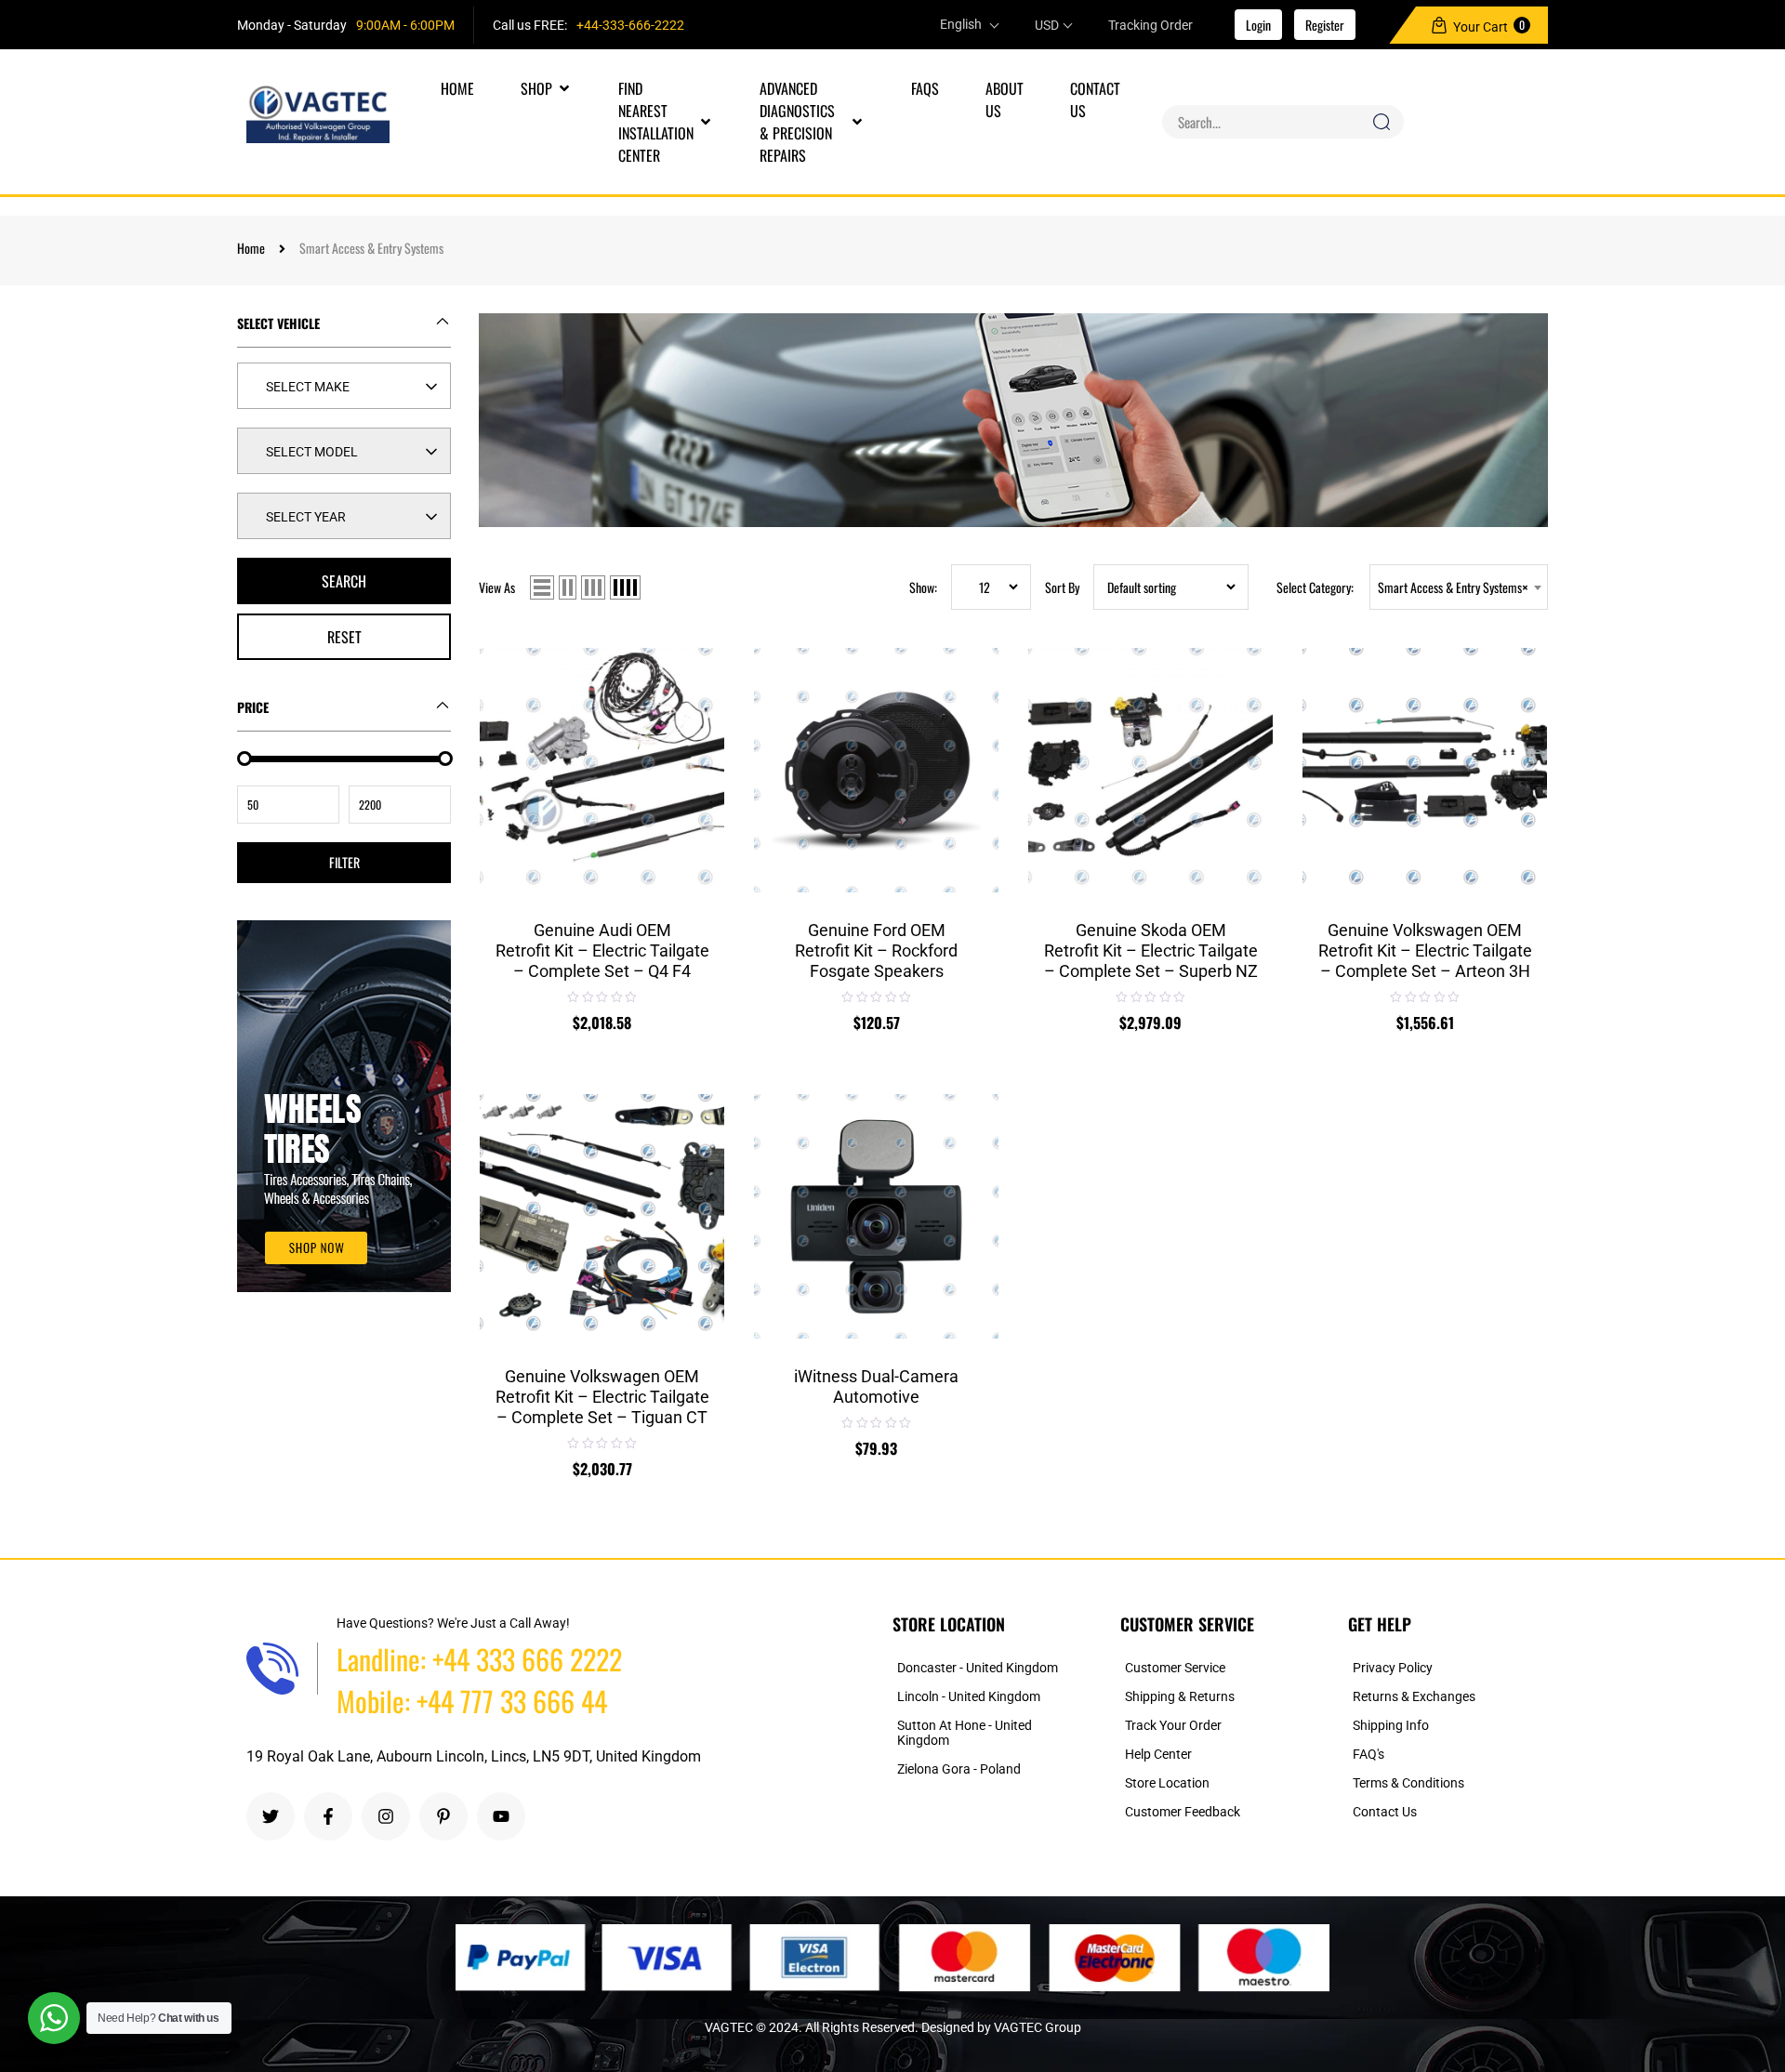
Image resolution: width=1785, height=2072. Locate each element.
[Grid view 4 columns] (625, 587)
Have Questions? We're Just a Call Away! (453, 1623)
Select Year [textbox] (306, 517)
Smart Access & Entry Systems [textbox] (1453, 587)
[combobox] (344, 386)
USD (1047, 25)
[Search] (1381, 122)
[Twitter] (271, 1816)
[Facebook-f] (328, 1816)
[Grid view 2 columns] (568, 587)
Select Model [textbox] (312, 452)
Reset (344, 637)
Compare (695, 694)
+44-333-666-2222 (630, 25)
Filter (344, 862)
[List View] (542, 587)
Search (344, 581)
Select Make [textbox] (308, 387)
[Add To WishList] (695, 649)
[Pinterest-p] (443, 1816)
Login (1258, 25)
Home (251, 248)
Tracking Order (1150, 25)
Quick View (695, 738)
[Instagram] (386, 1816)
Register (1325, 25)
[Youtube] (501, 1816)
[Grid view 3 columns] (593, 587)
